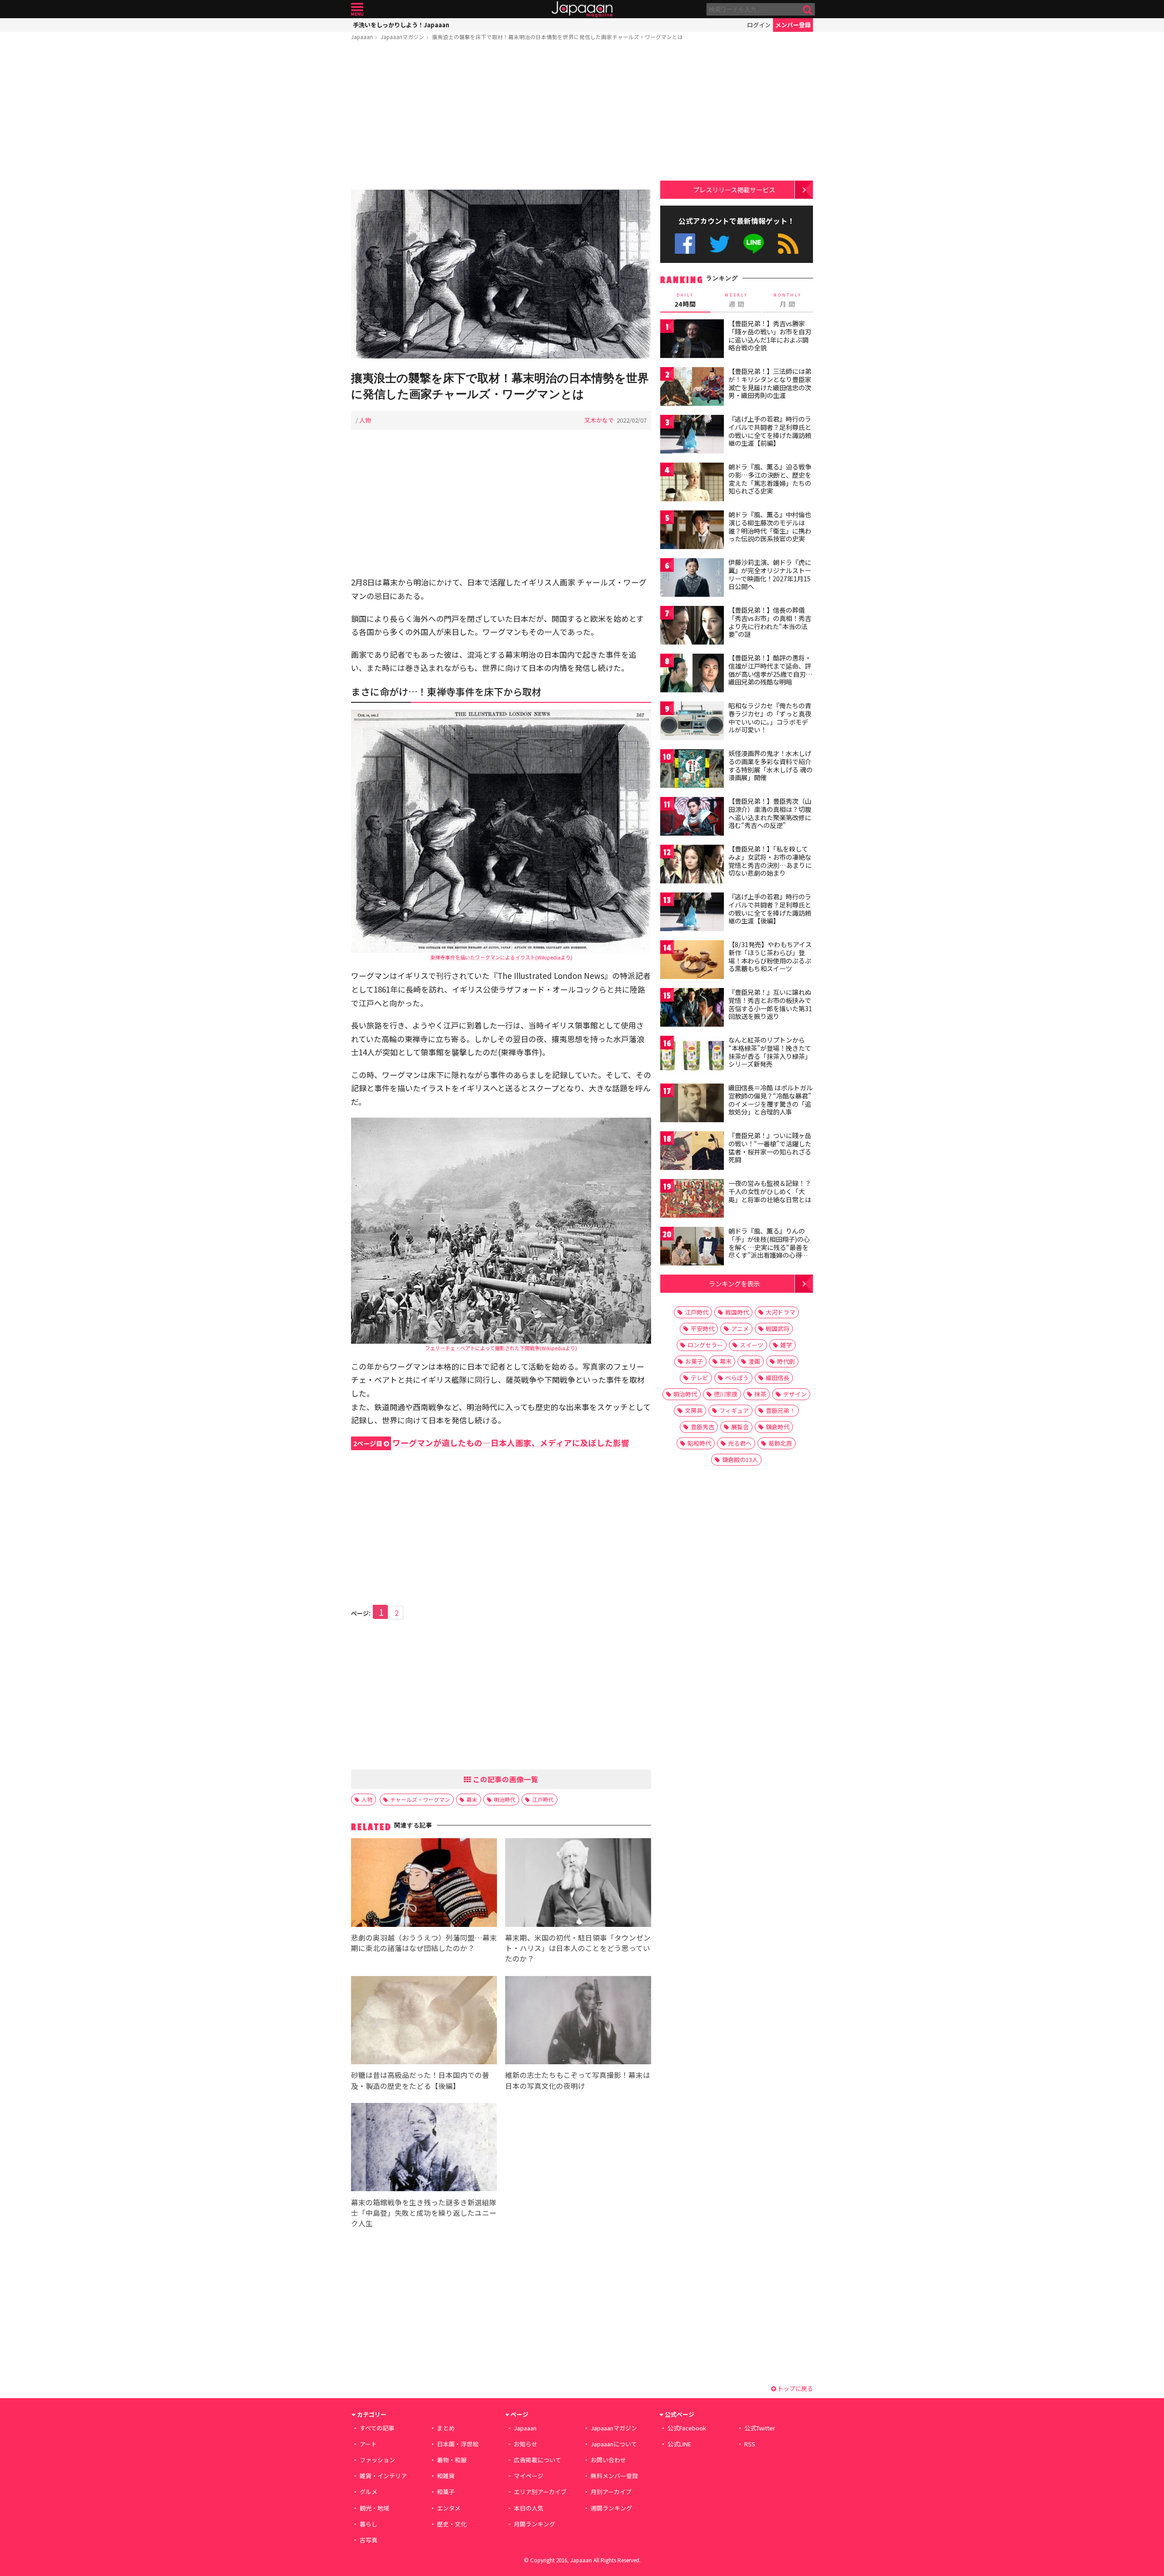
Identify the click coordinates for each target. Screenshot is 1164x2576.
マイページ (529, 2476)
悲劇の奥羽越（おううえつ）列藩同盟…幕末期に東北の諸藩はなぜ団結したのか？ (424, 1943)
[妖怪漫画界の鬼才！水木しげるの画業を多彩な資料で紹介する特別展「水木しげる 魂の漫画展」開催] (692, 770)
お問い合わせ (608, 2460)
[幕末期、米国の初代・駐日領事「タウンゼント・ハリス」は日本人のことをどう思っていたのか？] (578, 1884)
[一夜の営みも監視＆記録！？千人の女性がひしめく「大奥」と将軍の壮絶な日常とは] (692, 1200)
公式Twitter (720, 244)
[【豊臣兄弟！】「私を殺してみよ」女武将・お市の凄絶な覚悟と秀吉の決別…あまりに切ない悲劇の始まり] (692, 865)
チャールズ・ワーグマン (420, 1799)
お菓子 (694, 1361)
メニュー (357, 9)
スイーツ (752, 1345)
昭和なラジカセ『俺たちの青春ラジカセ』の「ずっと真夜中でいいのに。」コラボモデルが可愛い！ (770, 718)
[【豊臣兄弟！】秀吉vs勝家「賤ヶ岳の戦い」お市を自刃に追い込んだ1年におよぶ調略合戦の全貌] (692, 340)
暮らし (369, 2524)
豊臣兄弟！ (780, 1410)
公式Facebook (685, 244)
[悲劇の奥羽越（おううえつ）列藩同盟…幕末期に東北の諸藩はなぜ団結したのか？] (424, 1884)
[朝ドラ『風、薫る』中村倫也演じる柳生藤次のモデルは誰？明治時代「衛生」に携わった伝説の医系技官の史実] (692, 531)
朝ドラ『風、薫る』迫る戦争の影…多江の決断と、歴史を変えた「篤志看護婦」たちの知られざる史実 (770, 479)
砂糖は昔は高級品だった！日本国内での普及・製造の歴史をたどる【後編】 (420, 2080)
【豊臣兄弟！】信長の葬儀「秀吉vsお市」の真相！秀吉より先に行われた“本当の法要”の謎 (770, 622)
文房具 (694, 1410)
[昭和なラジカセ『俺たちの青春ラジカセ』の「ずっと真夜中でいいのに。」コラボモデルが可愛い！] (692, 722)
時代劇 (786, 1361)
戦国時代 (737, 1312)
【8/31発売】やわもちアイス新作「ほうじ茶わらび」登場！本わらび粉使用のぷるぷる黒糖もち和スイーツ (770, 956)
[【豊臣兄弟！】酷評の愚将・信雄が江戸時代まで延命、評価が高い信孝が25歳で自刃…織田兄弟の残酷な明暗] (692, 674)
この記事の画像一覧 (505, 1779)
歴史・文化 (452, 2524)
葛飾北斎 (780, 1443)
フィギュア (734, 1410)
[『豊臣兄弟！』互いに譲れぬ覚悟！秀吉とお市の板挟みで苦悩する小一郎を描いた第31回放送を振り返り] (692, 1009)
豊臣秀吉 (702, 1427)
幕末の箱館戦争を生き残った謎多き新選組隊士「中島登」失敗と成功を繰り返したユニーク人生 (424, 2213)
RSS (788, 244)
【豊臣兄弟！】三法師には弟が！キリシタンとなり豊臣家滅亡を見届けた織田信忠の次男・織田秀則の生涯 (770, 383)
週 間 (736, 300)
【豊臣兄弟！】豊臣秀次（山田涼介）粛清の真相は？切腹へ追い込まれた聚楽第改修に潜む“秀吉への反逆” (770, 813)
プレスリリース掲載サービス (734, 189)
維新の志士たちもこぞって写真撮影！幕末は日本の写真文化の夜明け (578, 2080)
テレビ (700, 1378)
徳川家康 (726, 1394)
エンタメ (449, 2508)
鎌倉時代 (778, 1427)
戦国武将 (778, 1328)
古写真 (369, 2540)
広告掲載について (537, 2460)
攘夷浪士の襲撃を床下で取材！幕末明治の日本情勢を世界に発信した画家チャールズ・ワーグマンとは (557, 37)
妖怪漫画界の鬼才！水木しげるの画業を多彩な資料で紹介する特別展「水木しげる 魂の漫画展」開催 (770, 765)
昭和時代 (699, 1443)
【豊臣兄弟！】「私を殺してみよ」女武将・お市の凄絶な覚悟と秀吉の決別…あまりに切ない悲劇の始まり (770, 861)
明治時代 (505, 1799)
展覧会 (740, 1427)
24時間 (685, 300)
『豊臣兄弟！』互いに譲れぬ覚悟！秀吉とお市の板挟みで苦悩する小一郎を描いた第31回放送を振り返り (770, 1004)
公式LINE (754, 244)
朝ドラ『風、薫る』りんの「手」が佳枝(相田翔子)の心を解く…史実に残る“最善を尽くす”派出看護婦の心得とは (769, 1247)
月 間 (788, 300)
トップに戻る (795, 2388)
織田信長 (778, 1378)
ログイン (759, 25)
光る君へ (740, 1443)
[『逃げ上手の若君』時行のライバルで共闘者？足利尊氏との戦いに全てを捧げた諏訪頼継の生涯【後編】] (692, 913)
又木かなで (599, 420)
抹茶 (760, 1394)
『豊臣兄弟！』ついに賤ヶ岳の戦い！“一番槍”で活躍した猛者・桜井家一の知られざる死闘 (770, 1147)
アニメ (740, 1328)
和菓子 (446, 2492)
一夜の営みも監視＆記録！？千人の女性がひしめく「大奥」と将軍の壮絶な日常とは (770, 1191)
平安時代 (702, 1328)
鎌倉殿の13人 (740, 1459)
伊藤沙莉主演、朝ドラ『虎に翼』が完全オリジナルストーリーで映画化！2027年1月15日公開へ (770, 574)
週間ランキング (611, 2508)
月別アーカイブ (611, 2492)
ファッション (377, 2460)
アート (368, 2444)
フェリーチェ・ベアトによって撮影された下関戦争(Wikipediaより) (501, 1348)
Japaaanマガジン (402, 37)
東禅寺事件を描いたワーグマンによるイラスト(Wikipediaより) (501, 957)
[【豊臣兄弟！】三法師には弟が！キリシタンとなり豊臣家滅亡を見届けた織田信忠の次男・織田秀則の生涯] (692, 388)
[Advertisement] (501, 117)
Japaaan (582, 9)
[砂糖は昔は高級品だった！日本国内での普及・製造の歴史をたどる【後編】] (424, 2022)
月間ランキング (534, 2524)
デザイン (795, 1394)
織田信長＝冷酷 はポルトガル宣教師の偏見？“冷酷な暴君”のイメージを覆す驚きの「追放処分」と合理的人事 (770, 1100)
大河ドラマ (780, 1312)
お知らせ (526, 2444)
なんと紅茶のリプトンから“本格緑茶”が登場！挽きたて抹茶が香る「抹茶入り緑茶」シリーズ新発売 (770, 1052)
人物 (365, 420)
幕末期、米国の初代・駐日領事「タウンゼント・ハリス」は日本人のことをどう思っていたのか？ (578, 1948)
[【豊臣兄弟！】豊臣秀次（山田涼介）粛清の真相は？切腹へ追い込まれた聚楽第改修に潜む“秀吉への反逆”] (692, 818)
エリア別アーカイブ (540, 2492)
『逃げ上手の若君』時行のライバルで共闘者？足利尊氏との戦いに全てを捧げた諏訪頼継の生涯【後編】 (770, 909)
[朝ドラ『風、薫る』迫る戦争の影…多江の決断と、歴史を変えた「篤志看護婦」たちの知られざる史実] (692, 483)
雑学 (786, 1345)
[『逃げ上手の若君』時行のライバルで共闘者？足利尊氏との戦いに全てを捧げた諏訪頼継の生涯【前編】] (692, 436)
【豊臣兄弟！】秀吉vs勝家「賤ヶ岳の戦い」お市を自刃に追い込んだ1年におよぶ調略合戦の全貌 (770, 335)
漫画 (754, 1361)
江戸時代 (543, 1799)
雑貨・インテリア (383, 2476)
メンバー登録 (793, 25)
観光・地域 (374, 2508)
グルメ (369, 2492)
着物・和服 (452, 2460)
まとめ (446, 2428)
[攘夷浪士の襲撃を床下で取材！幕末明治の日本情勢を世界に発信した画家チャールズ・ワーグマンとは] (501, 275)
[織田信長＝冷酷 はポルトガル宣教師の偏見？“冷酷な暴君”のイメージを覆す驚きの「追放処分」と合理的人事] (692, 1104)
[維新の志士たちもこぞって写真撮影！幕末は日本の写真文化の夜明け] (578, 2022)
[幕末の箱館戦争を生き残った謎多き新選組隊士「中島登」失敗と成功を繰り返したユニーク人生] (424, 2149)
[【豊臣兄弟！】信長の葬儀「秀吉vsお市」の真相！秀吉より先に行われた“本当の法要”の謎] (692, 627)
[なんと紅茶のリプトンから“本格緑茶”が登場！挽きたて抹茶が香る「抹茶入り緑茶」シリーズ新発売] (692, 1056)
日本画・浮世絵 (458, 2444)
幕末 (472, 1799)
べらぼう (737, 1378)
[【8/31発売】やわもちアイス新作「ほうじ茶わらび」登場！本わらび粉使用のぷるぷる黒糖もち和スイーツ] (692, 961)
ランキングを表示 (734, 1283)
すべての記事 (377, 2428)
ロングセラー (705, 1345)
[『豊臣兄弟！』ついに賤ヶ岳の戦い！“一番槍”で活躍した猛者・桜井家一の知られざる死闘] (692, 1152)
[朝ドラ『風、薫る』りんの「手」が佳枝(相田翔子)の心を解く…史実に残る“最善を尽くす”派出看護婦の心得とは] (692, 1248)
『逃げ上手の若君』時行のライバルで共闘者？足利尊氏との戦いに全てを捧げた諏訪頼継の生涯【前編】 (770, 431)
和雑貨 (446, 2476)
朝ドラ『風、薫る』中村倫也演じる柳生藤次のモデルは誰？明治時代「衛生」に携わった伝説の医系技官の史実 (770, 527)
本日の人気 (529, 2508)
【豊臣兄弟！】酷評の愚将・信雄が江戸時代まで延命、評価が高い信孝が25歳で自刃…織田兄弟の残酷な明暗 (770, 670)
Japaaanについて (614, 2444)
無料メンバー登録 (614, 2476)
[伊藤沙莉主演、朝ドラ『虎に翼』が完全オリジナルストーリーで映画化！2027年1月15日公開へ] (692, 579)
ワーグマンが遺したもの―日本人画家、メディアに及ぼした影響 (491, 1443)
